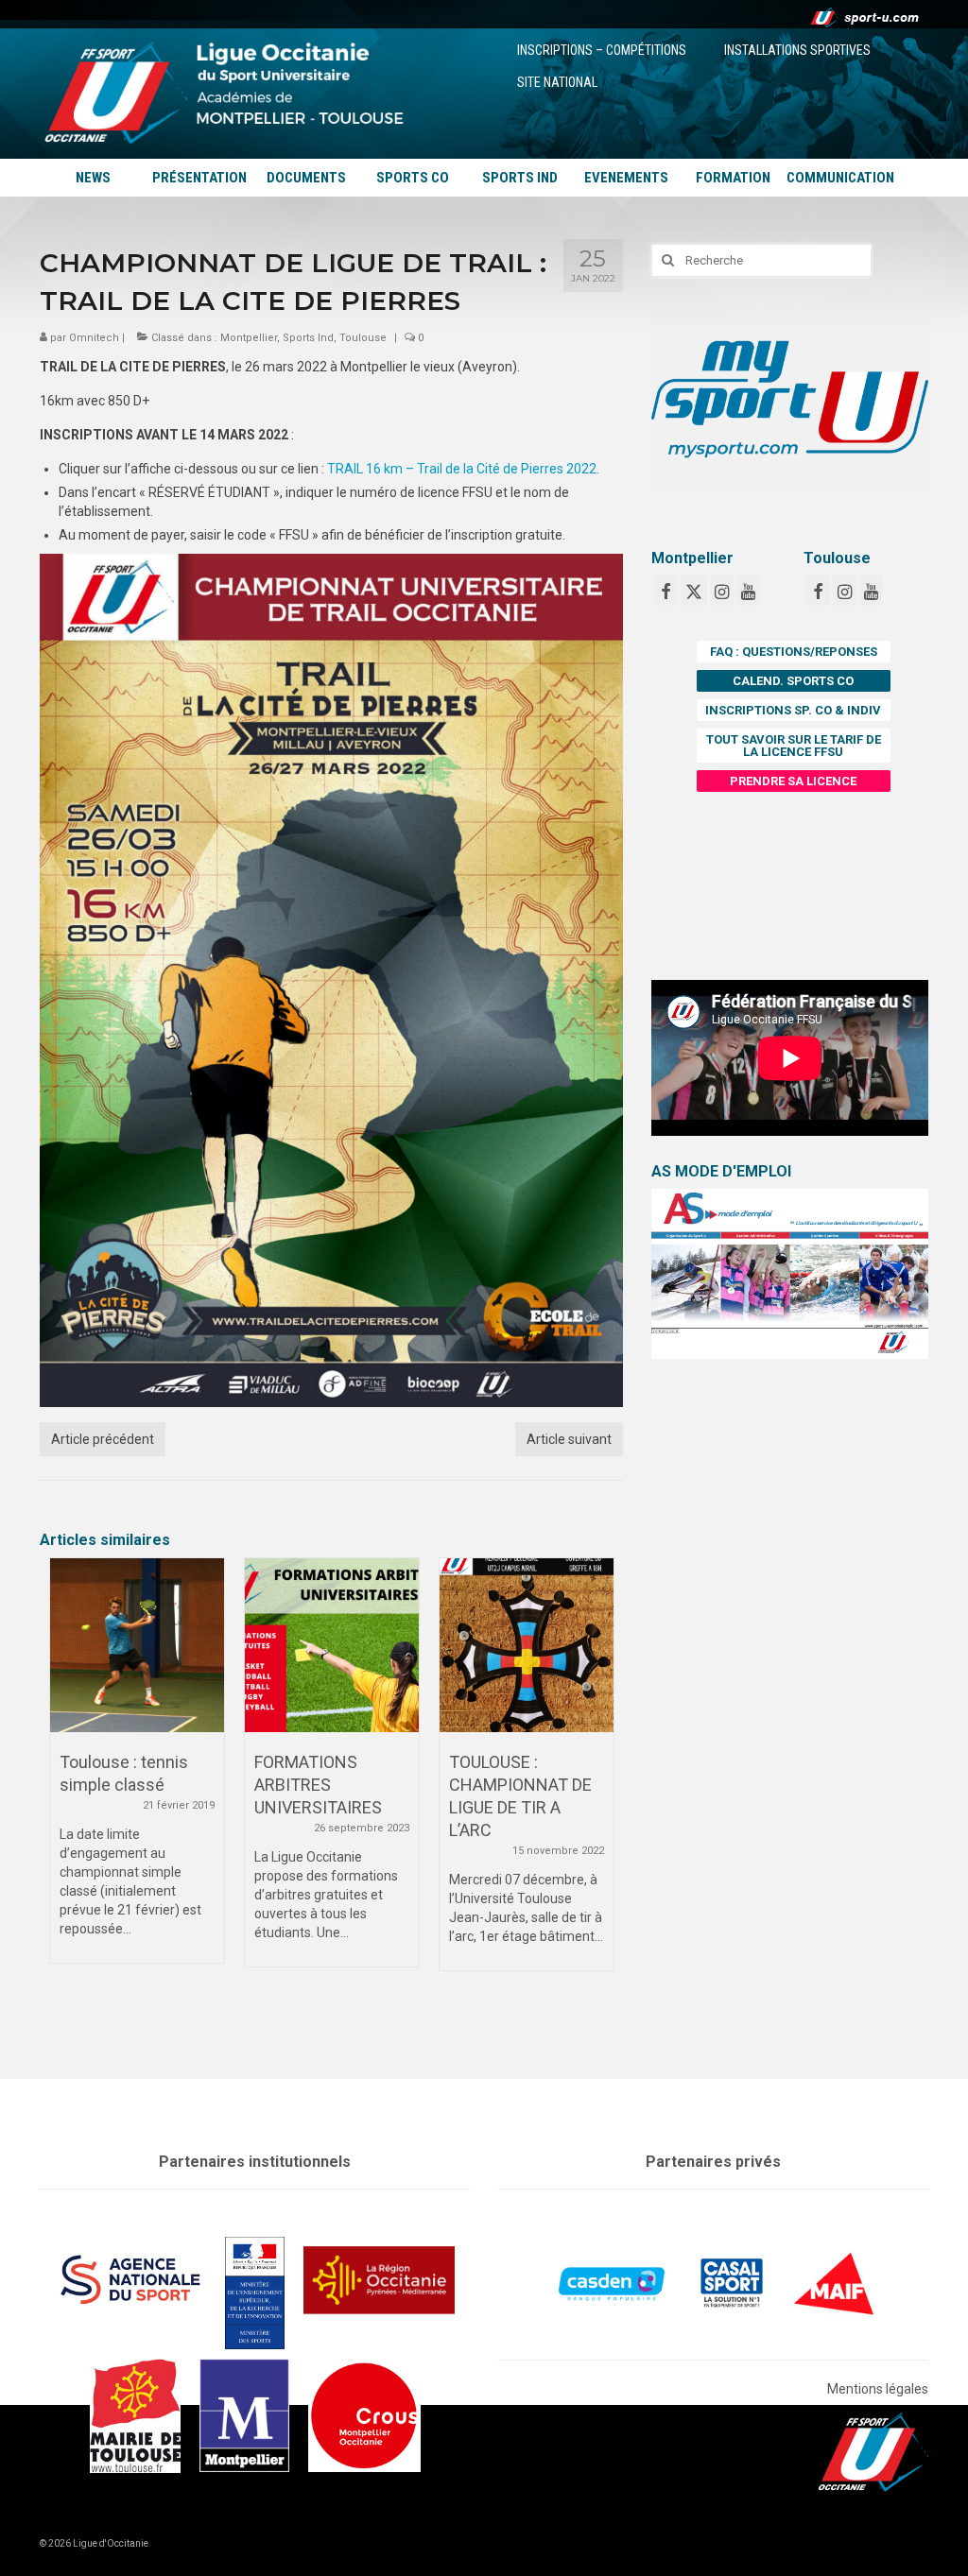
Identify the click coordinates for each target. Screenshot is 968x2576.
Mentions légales (878, 2389)
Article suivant (569, 1439)
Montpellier (249, 338)
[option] (137, 1770)
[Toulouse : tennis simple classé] (137, 1645)
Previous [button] (66, 1795)
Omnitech (94, 338)
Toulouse (363, 338)
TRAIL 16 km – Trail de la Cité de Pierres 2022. (463, 469)
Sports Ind (308, 338)
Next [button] (597, 1795)
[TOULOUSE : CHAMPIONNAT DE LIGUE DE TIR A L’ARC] (527, 1645)
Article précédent (103, 1439)
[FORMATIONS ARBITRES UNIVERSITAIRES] (332, 1645)
